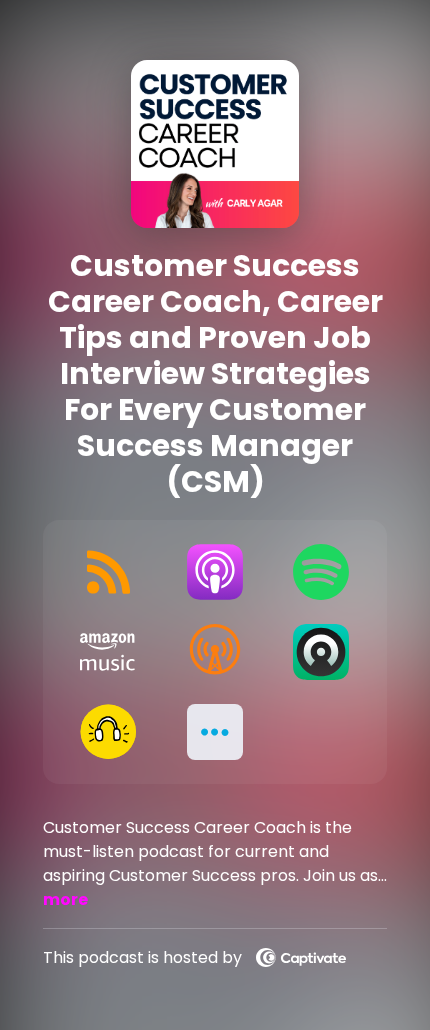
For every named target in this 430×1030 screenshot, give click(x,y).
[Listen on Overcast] (215, 652)
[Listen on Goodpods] (108, 732)
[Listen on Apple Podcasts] (215, 572)
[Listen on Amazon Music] (108, 652)
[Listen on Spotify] (321, 572)
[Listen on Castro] (321, 652)
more (65, 899)
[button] (215, 732)
